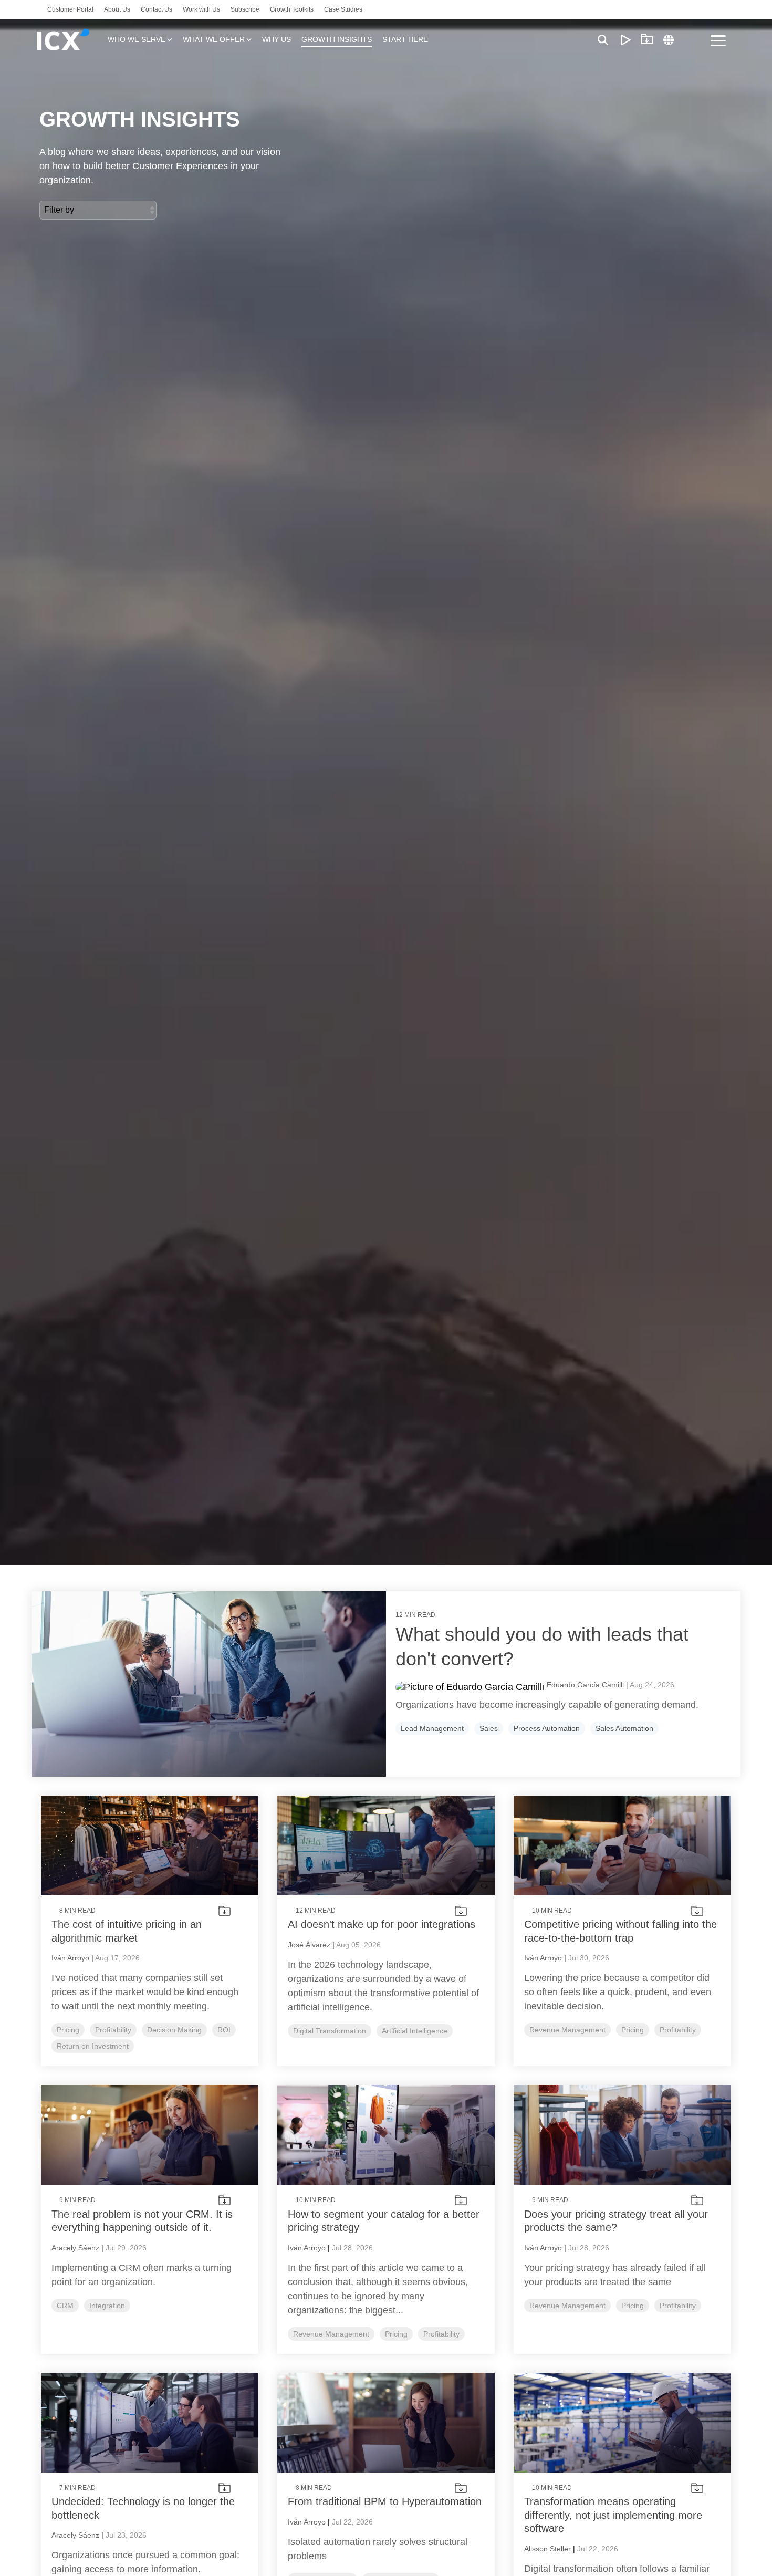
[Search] (603, 40)
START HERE (405, 39)
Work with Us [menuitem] (201, 9)
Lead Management (432, 1728)
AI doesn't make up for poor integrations (382, 1924)
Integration (107, 2306)
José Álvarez (309, 1945)
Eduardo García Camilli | (588, 1685)
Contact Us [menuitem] (157, 9)
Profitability (113, 2030)
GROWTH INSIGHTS (337, 39)
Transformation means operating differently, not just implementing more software (613, 2515)
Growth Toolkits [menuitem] (292, 9)
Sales (489, 1728)
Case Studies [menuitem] (343, 9)
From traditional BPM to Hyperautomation (385, 2501)
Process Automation (547, 1728)
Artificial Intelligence (415, 2031)
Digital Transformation (330, 2031)
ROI (224, 2030)
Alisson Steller (547, 2549)
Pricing (68, 2030)
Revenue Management (567, 2030)
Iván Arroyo (70, 1958)
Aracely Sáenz (75, 2248)
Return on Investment (93, 2046)
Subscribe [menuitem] (245, 9)
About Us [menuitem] (117, 9)
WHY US (277, 39)
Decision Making (174, 2030)
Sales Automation (624, 1728)
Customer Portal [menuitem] (70, 9)
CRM (65, 2306)
